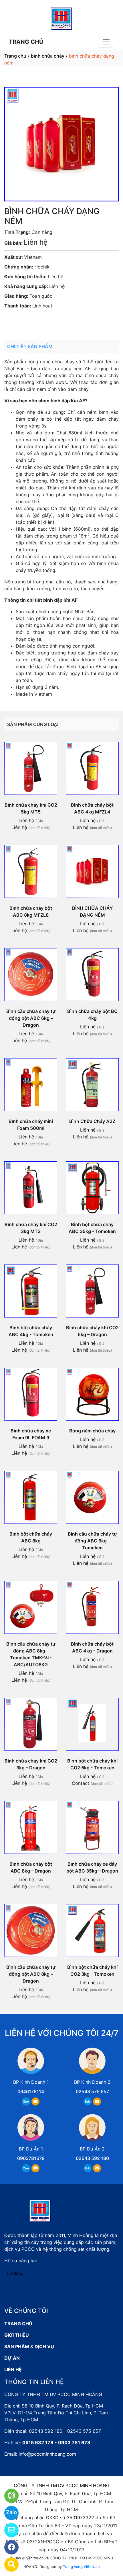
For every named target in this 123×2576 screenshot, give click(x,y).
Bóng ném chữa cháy (92, 1431)
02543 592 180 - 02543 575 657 (65, 2431)
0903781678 (57, 322)
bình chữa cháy (48, 56)
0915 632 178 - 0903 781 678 (56, 2442)
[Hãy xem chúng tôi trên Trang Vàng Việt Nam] (8, 2565)
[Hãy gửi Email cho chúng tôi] (8, 2530)
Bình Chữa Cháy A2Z (92, 1121)
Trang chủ (15, 56)
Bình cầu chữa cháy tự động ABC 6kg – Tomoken (92, 1541)
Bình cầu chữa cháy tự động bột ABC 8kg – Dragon (31, 1974)
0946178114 (31, 2091)
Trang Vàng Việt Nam (81, 2567)
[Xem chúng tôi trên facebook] (8, 2547)
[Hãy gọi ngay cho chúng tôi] (8, 2496)
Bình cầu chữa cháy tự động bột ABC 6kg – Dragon (31, 1018)
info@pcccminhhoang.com (47, 2454)
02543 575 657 (92, 2091)
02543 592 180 (92, 2158)
